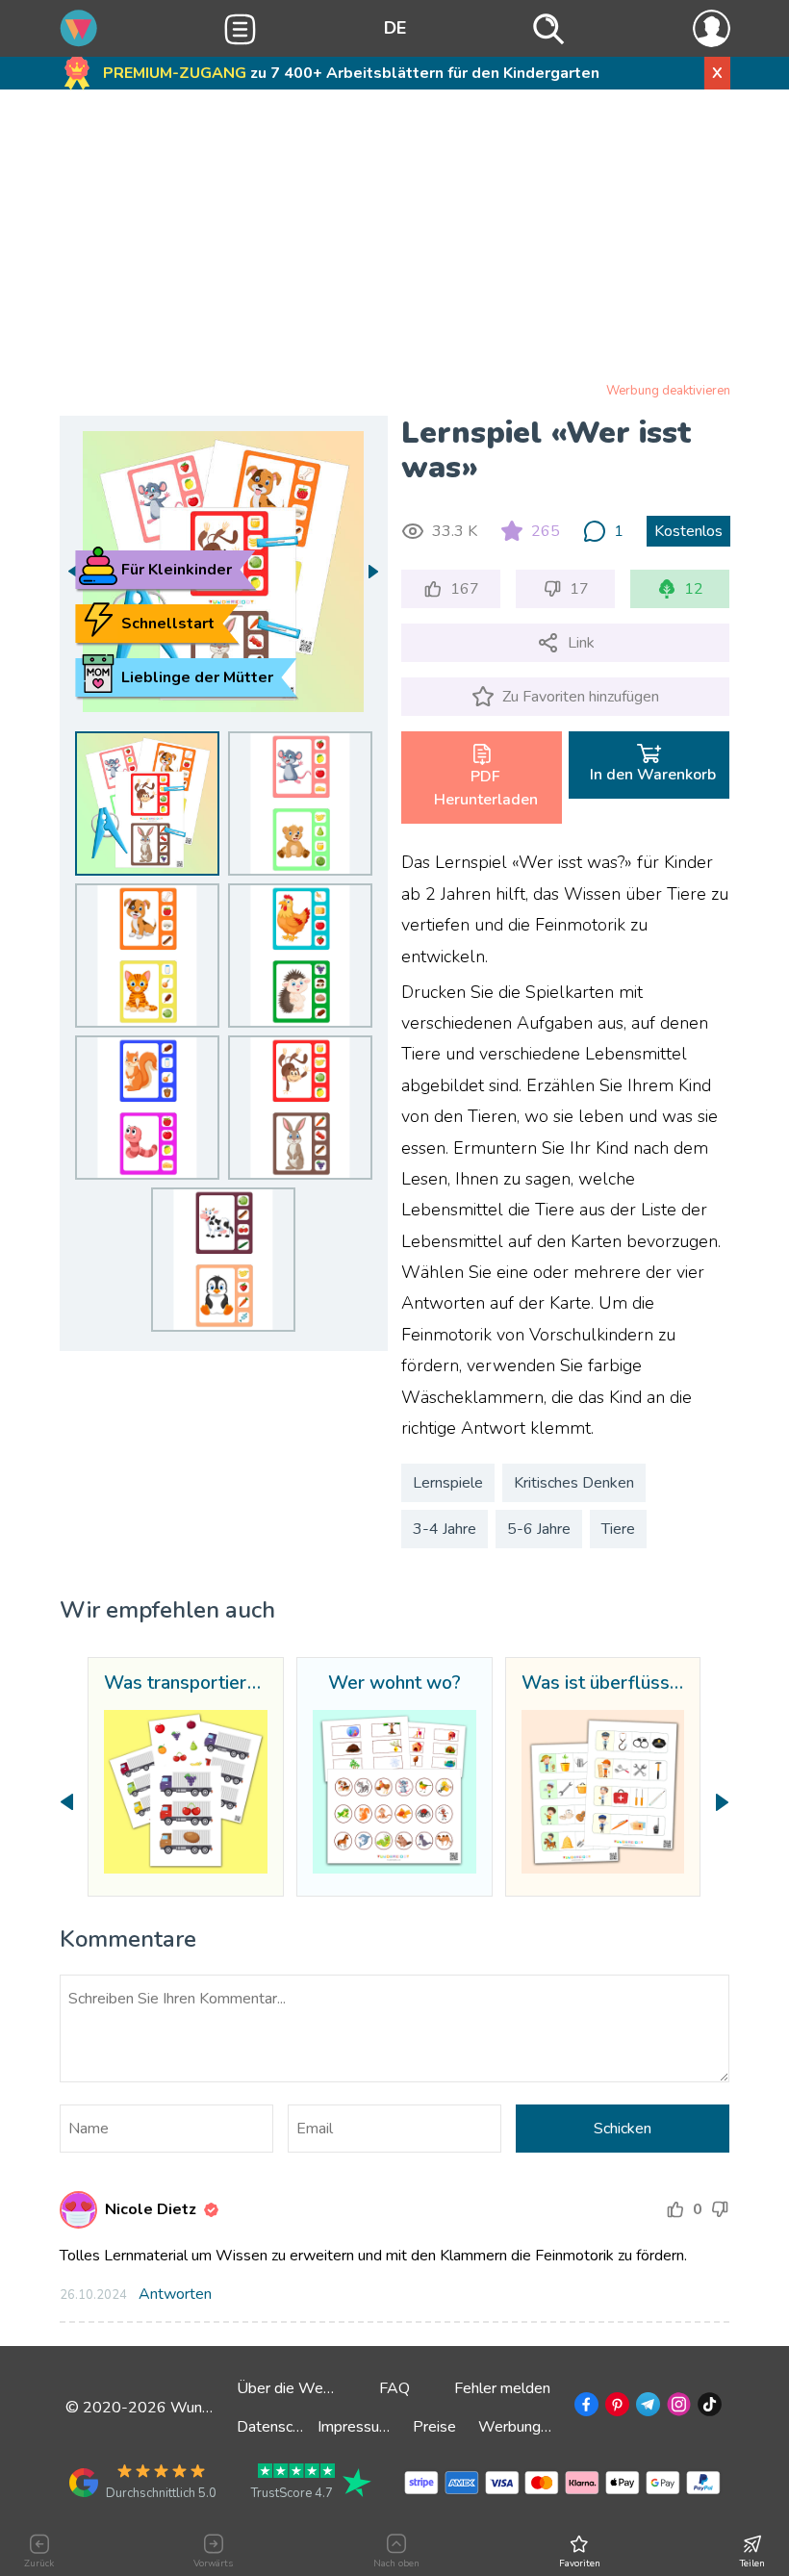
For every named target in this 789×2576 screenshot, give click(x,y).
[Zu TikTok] (708, 2408)
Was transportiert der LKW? (186, 1684)
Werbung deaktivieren (668, 391)
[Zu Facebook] (585, 2408)
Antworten (175, 2294)
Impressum (355, 2427)
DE (395, 28)
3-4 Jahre (445, 1529)
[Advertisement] (395, 240)
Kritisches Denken (574, 1483)
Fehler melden (502, 2388)
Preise (434, 2427)
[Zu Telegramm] (646, 2408)
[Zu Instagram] (677, 2408)
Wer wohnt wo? (394, 1684)
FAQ (394, 2388)
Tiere (618, 1529)
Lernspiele (448, 1483)
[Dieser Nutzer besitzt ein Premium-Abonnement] (211, 2210)
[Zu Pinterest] (615, 2408)
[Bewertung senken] (720, 2209)
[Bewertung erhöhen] (675, 2209)
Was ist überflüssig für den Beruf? (603, 1684)
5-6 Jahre (539, 1529)
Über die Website (297, 2388)
